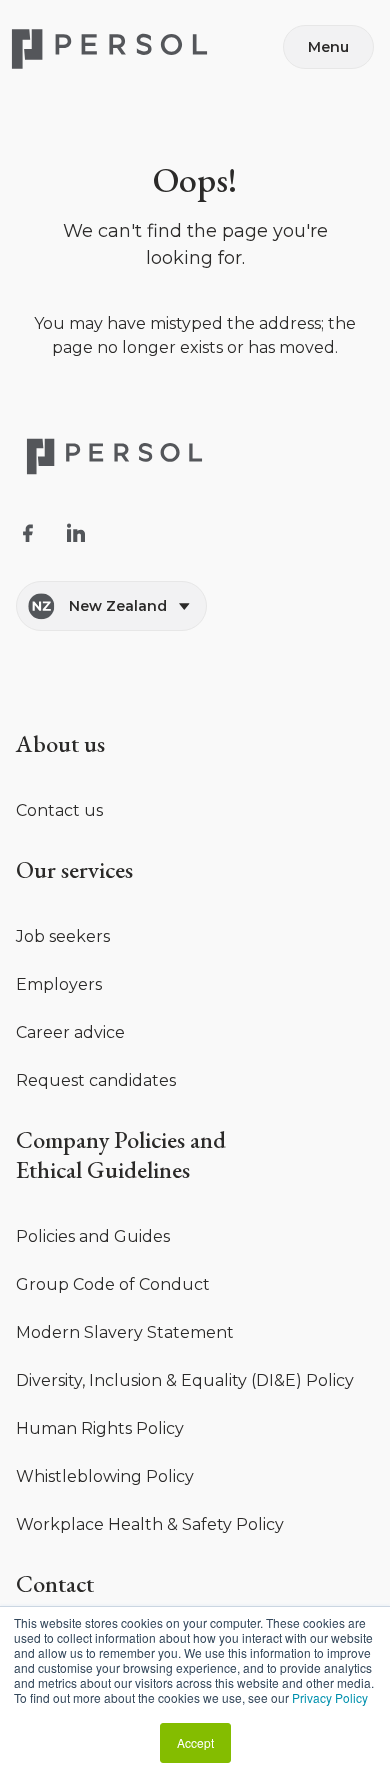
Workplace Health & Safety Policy (150, 1524)
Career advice (70, 1032)
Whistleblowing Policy (105, 1476)
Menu (328, 47)
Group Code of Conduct (113, 1284)
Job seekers (63, 936)
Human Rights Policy (100, 1428)
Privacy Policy (330, 1697)
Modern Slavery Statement (125, 1332)
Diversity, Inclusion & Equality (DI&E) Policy (185, 1380)
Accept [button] (195, 1742)
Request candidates (96, 1080)
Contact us (59, 810)
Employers (59, 984)
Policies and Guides (93, 1236)
